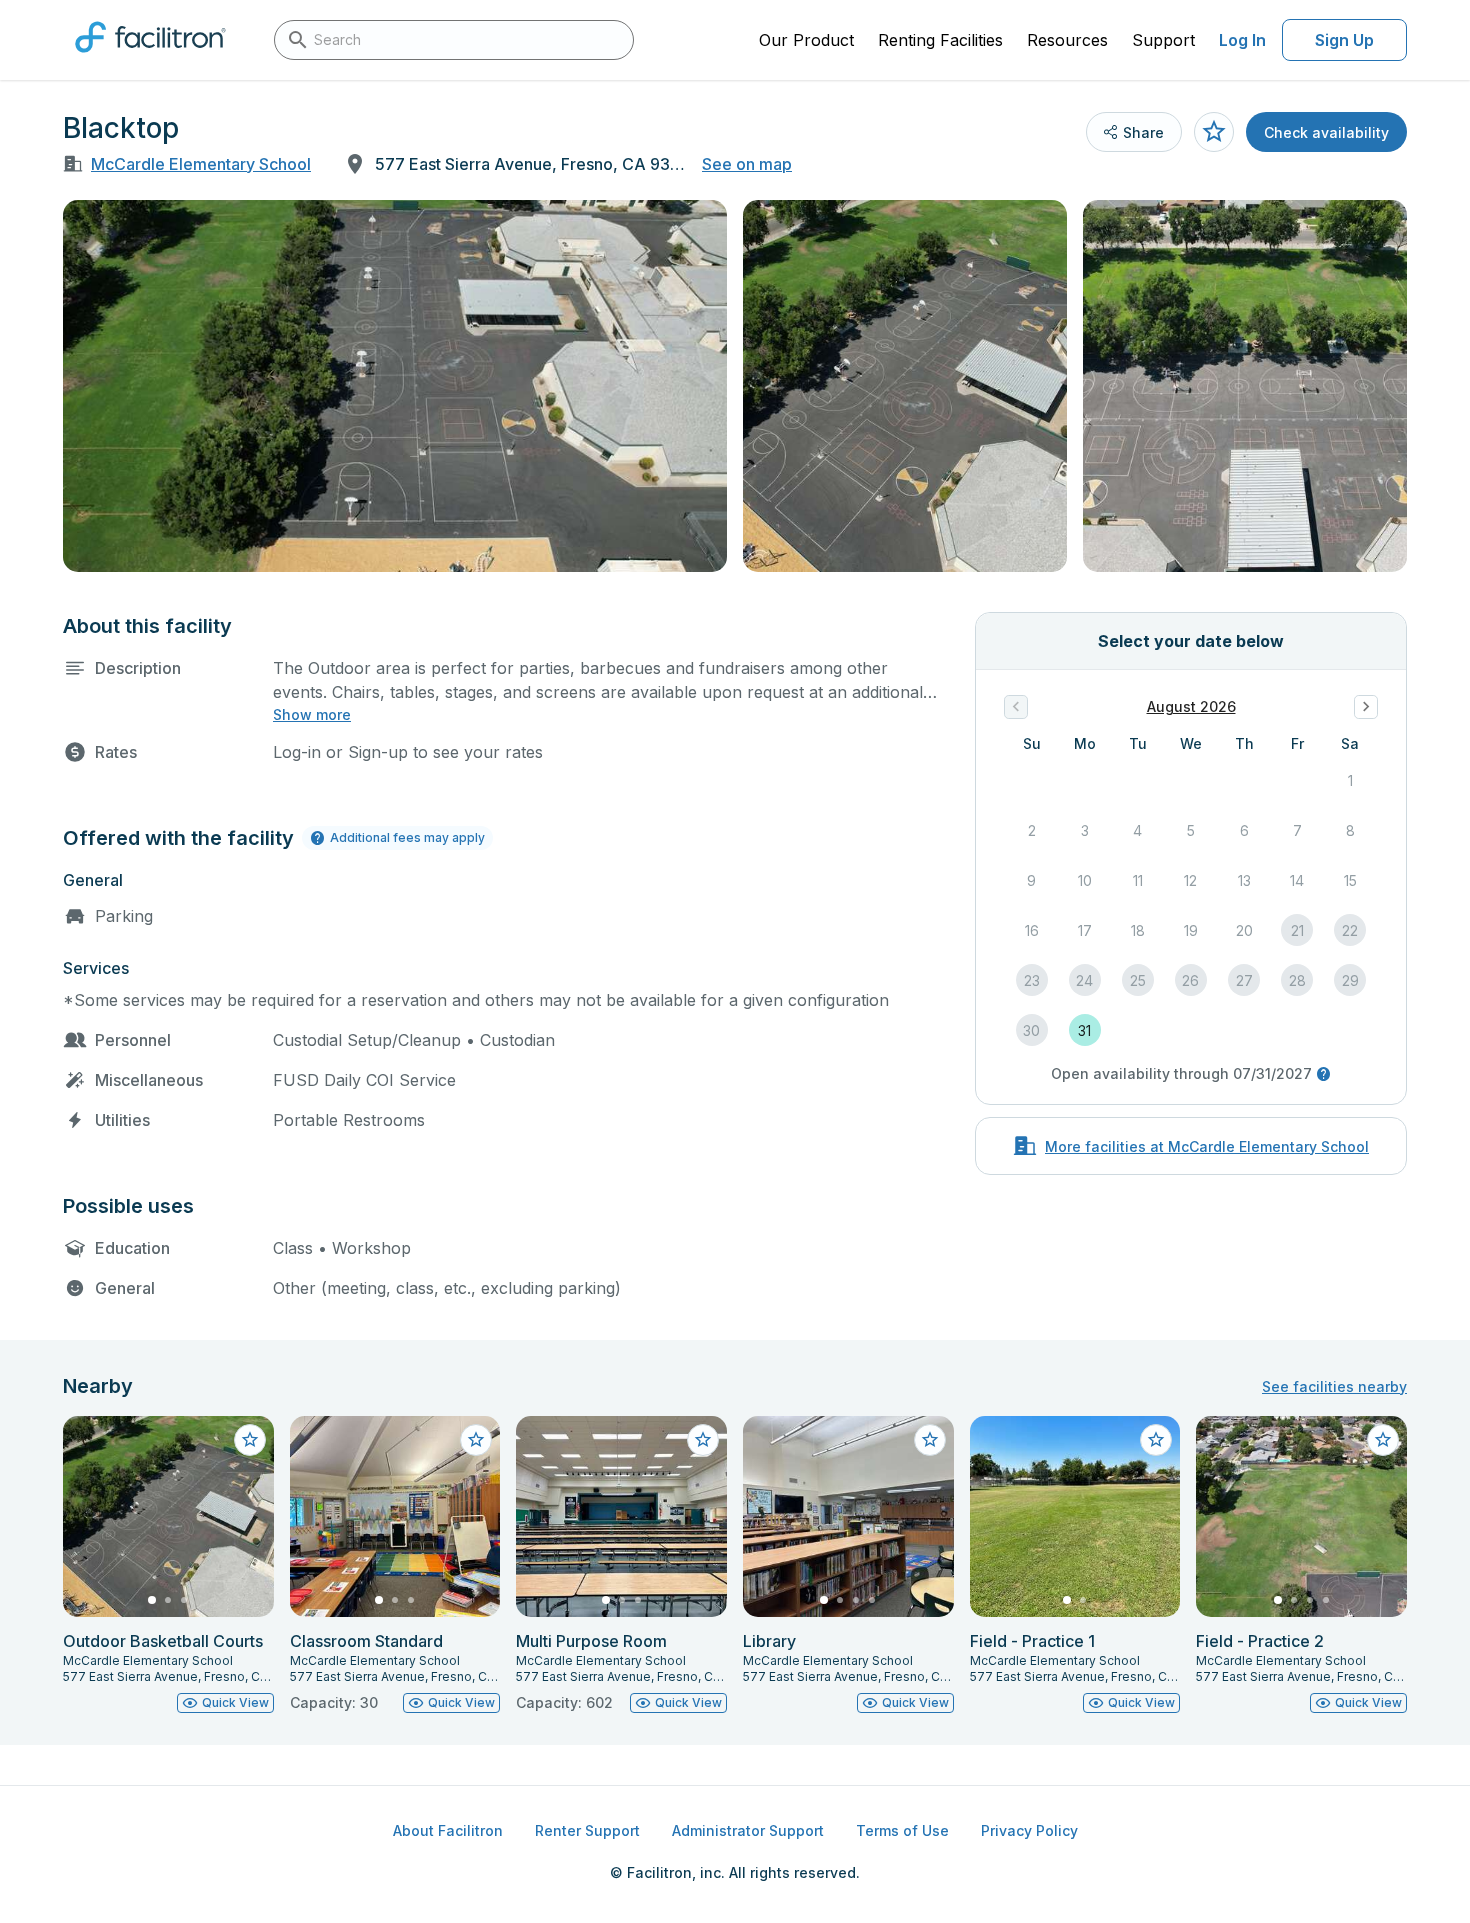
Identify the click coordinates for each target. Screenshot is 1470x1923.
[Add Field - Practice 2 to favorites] (1383, 1440)
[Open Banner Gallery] (395, 386)
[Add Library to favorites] (930, 1440)
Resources (1067, 40)
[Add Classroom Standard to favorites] (476, 1440)
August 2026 (1191, 706)
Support (1163, 40)
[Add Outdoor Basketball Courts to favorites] (250, 1440)
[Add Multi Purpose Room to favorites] (703, 1440)
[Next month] (1366, 707)
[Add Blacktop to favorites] (1214, 132)
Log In (1242, 40)
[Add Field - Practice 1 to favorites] (1156, 1440)
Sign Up (1344, 40)
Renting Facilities (940, 40)
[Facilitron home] (150, 59)
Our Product (806, 40)
